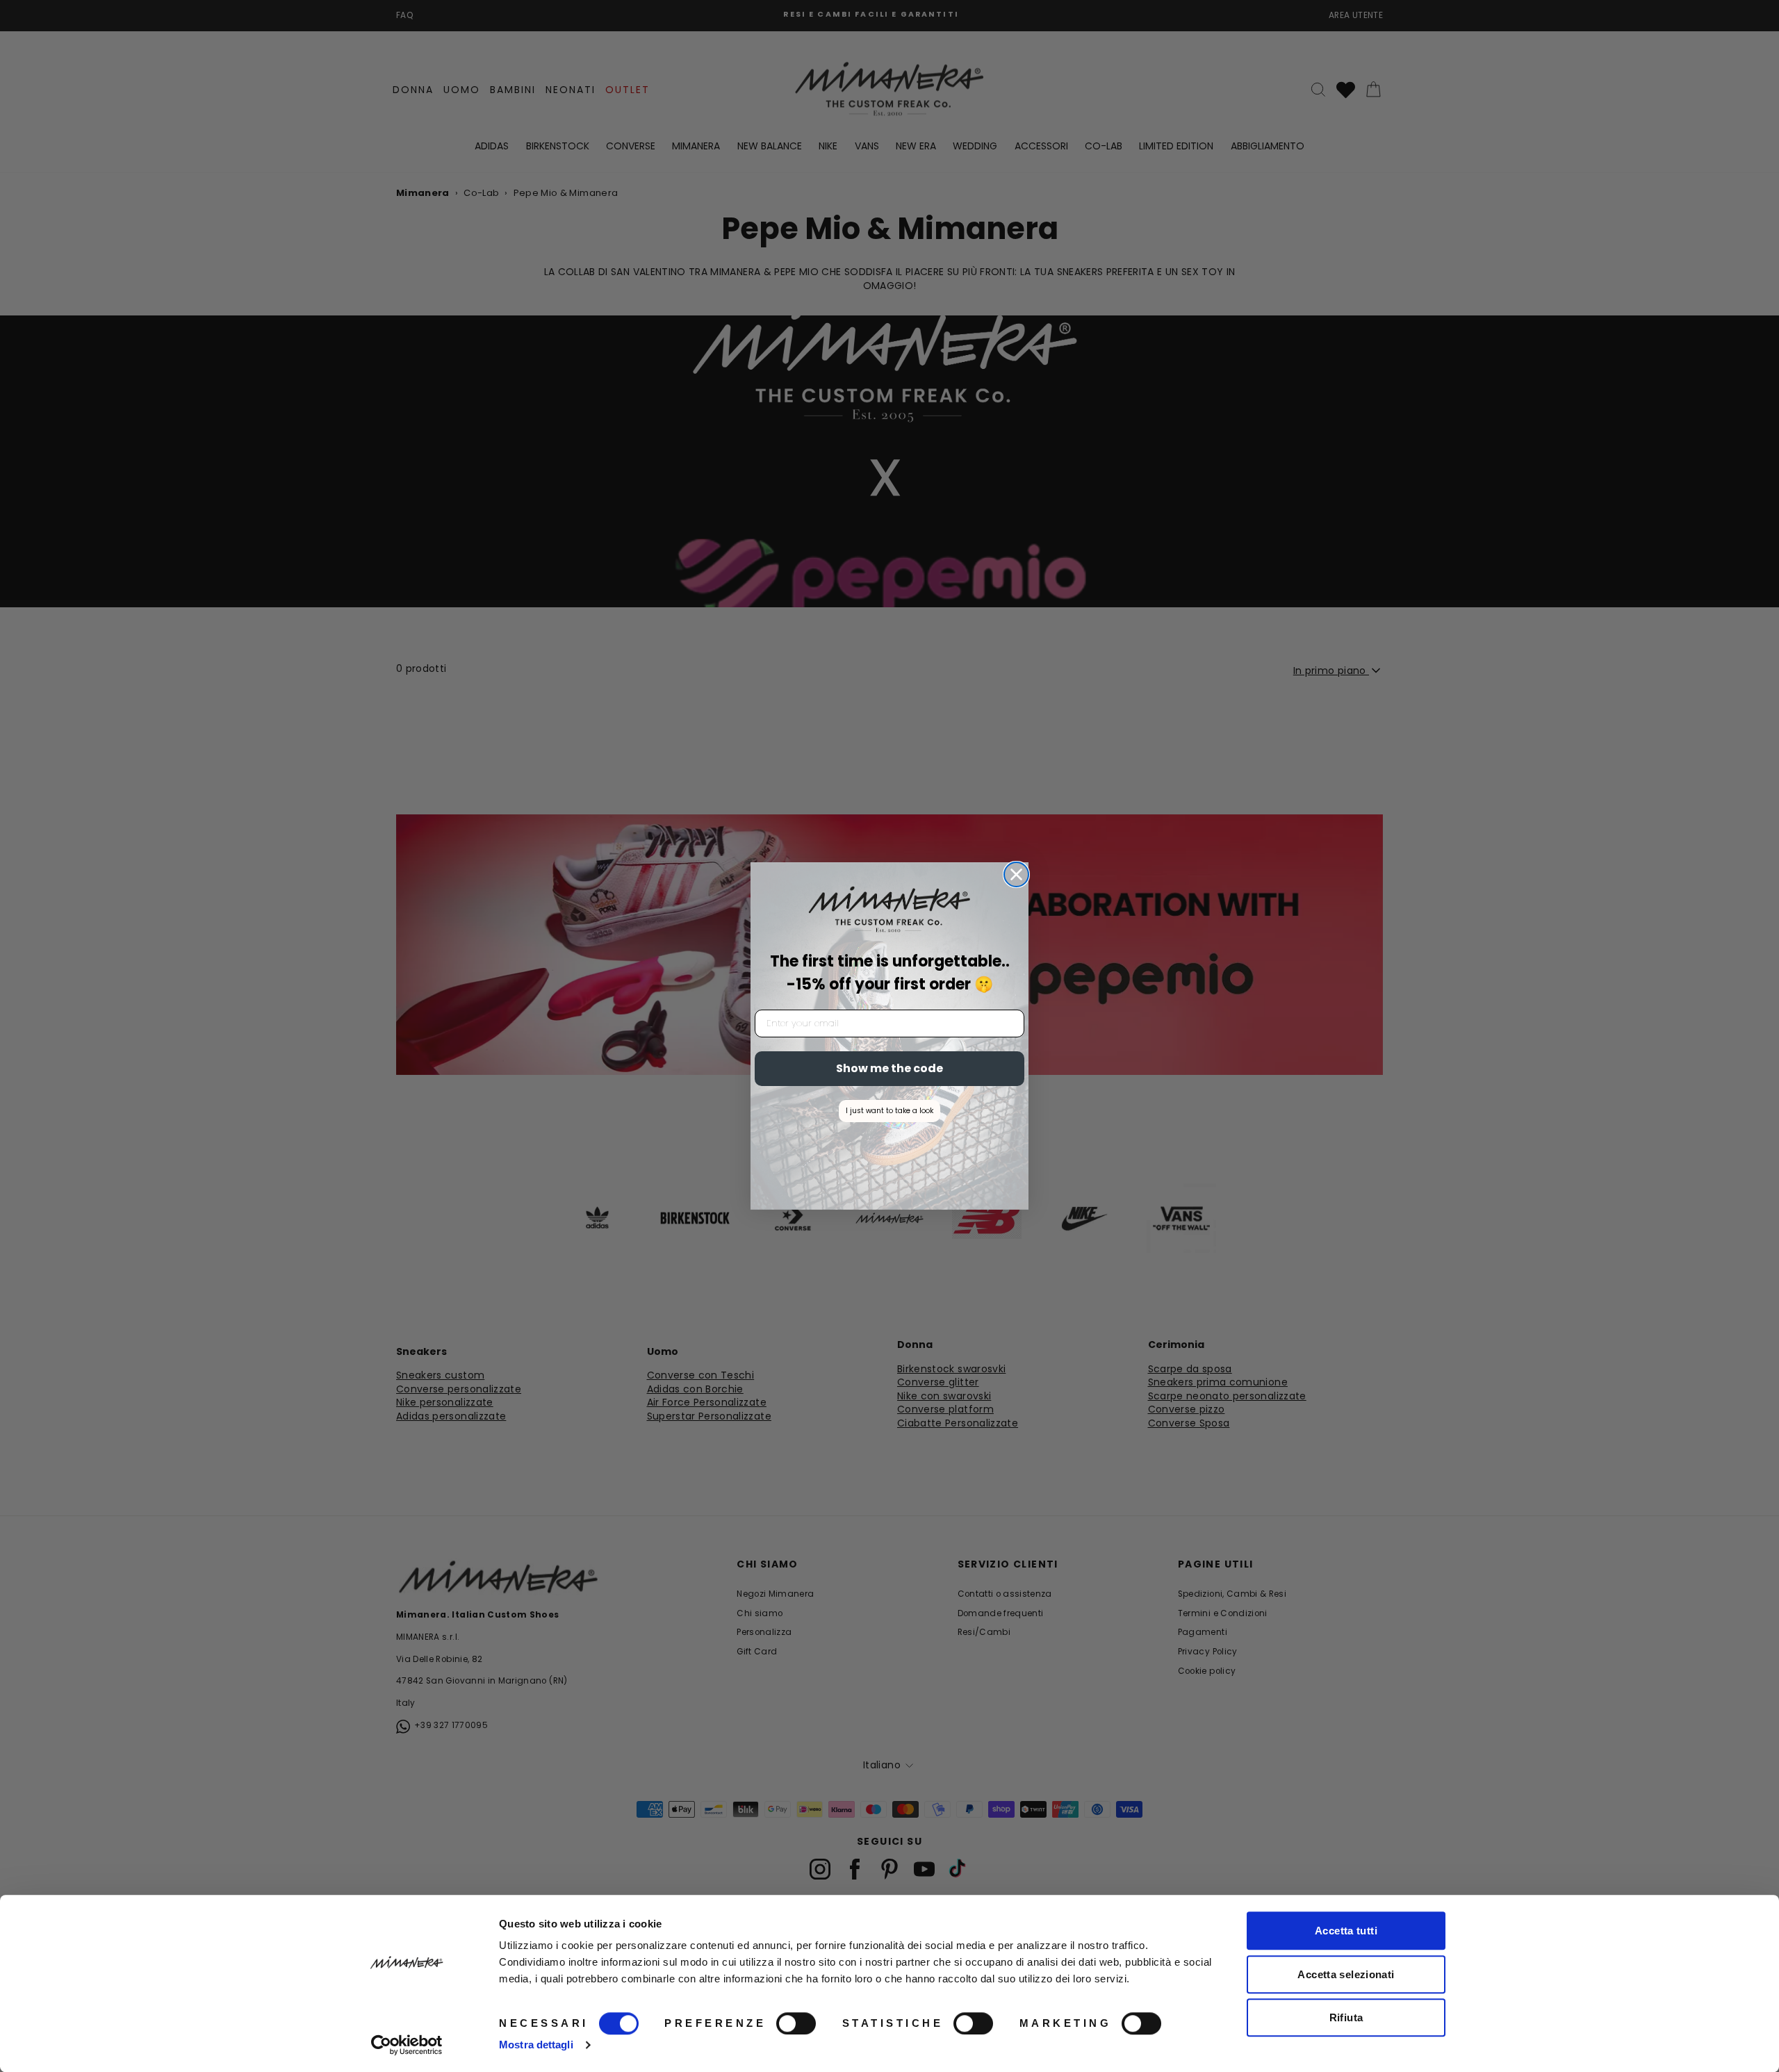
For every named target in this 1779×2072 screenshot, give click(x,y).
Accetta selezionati (1346, 1974)
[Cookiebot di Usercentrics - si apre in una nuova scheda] (407, 2045)
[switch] (796, 2023)
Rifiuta (1346, 2017)
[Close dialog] (1016, 874)
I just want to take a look (889, 1111)
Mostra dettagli (536, 2045)
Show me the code (889, 1068)
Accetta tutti (1346, 1931)
